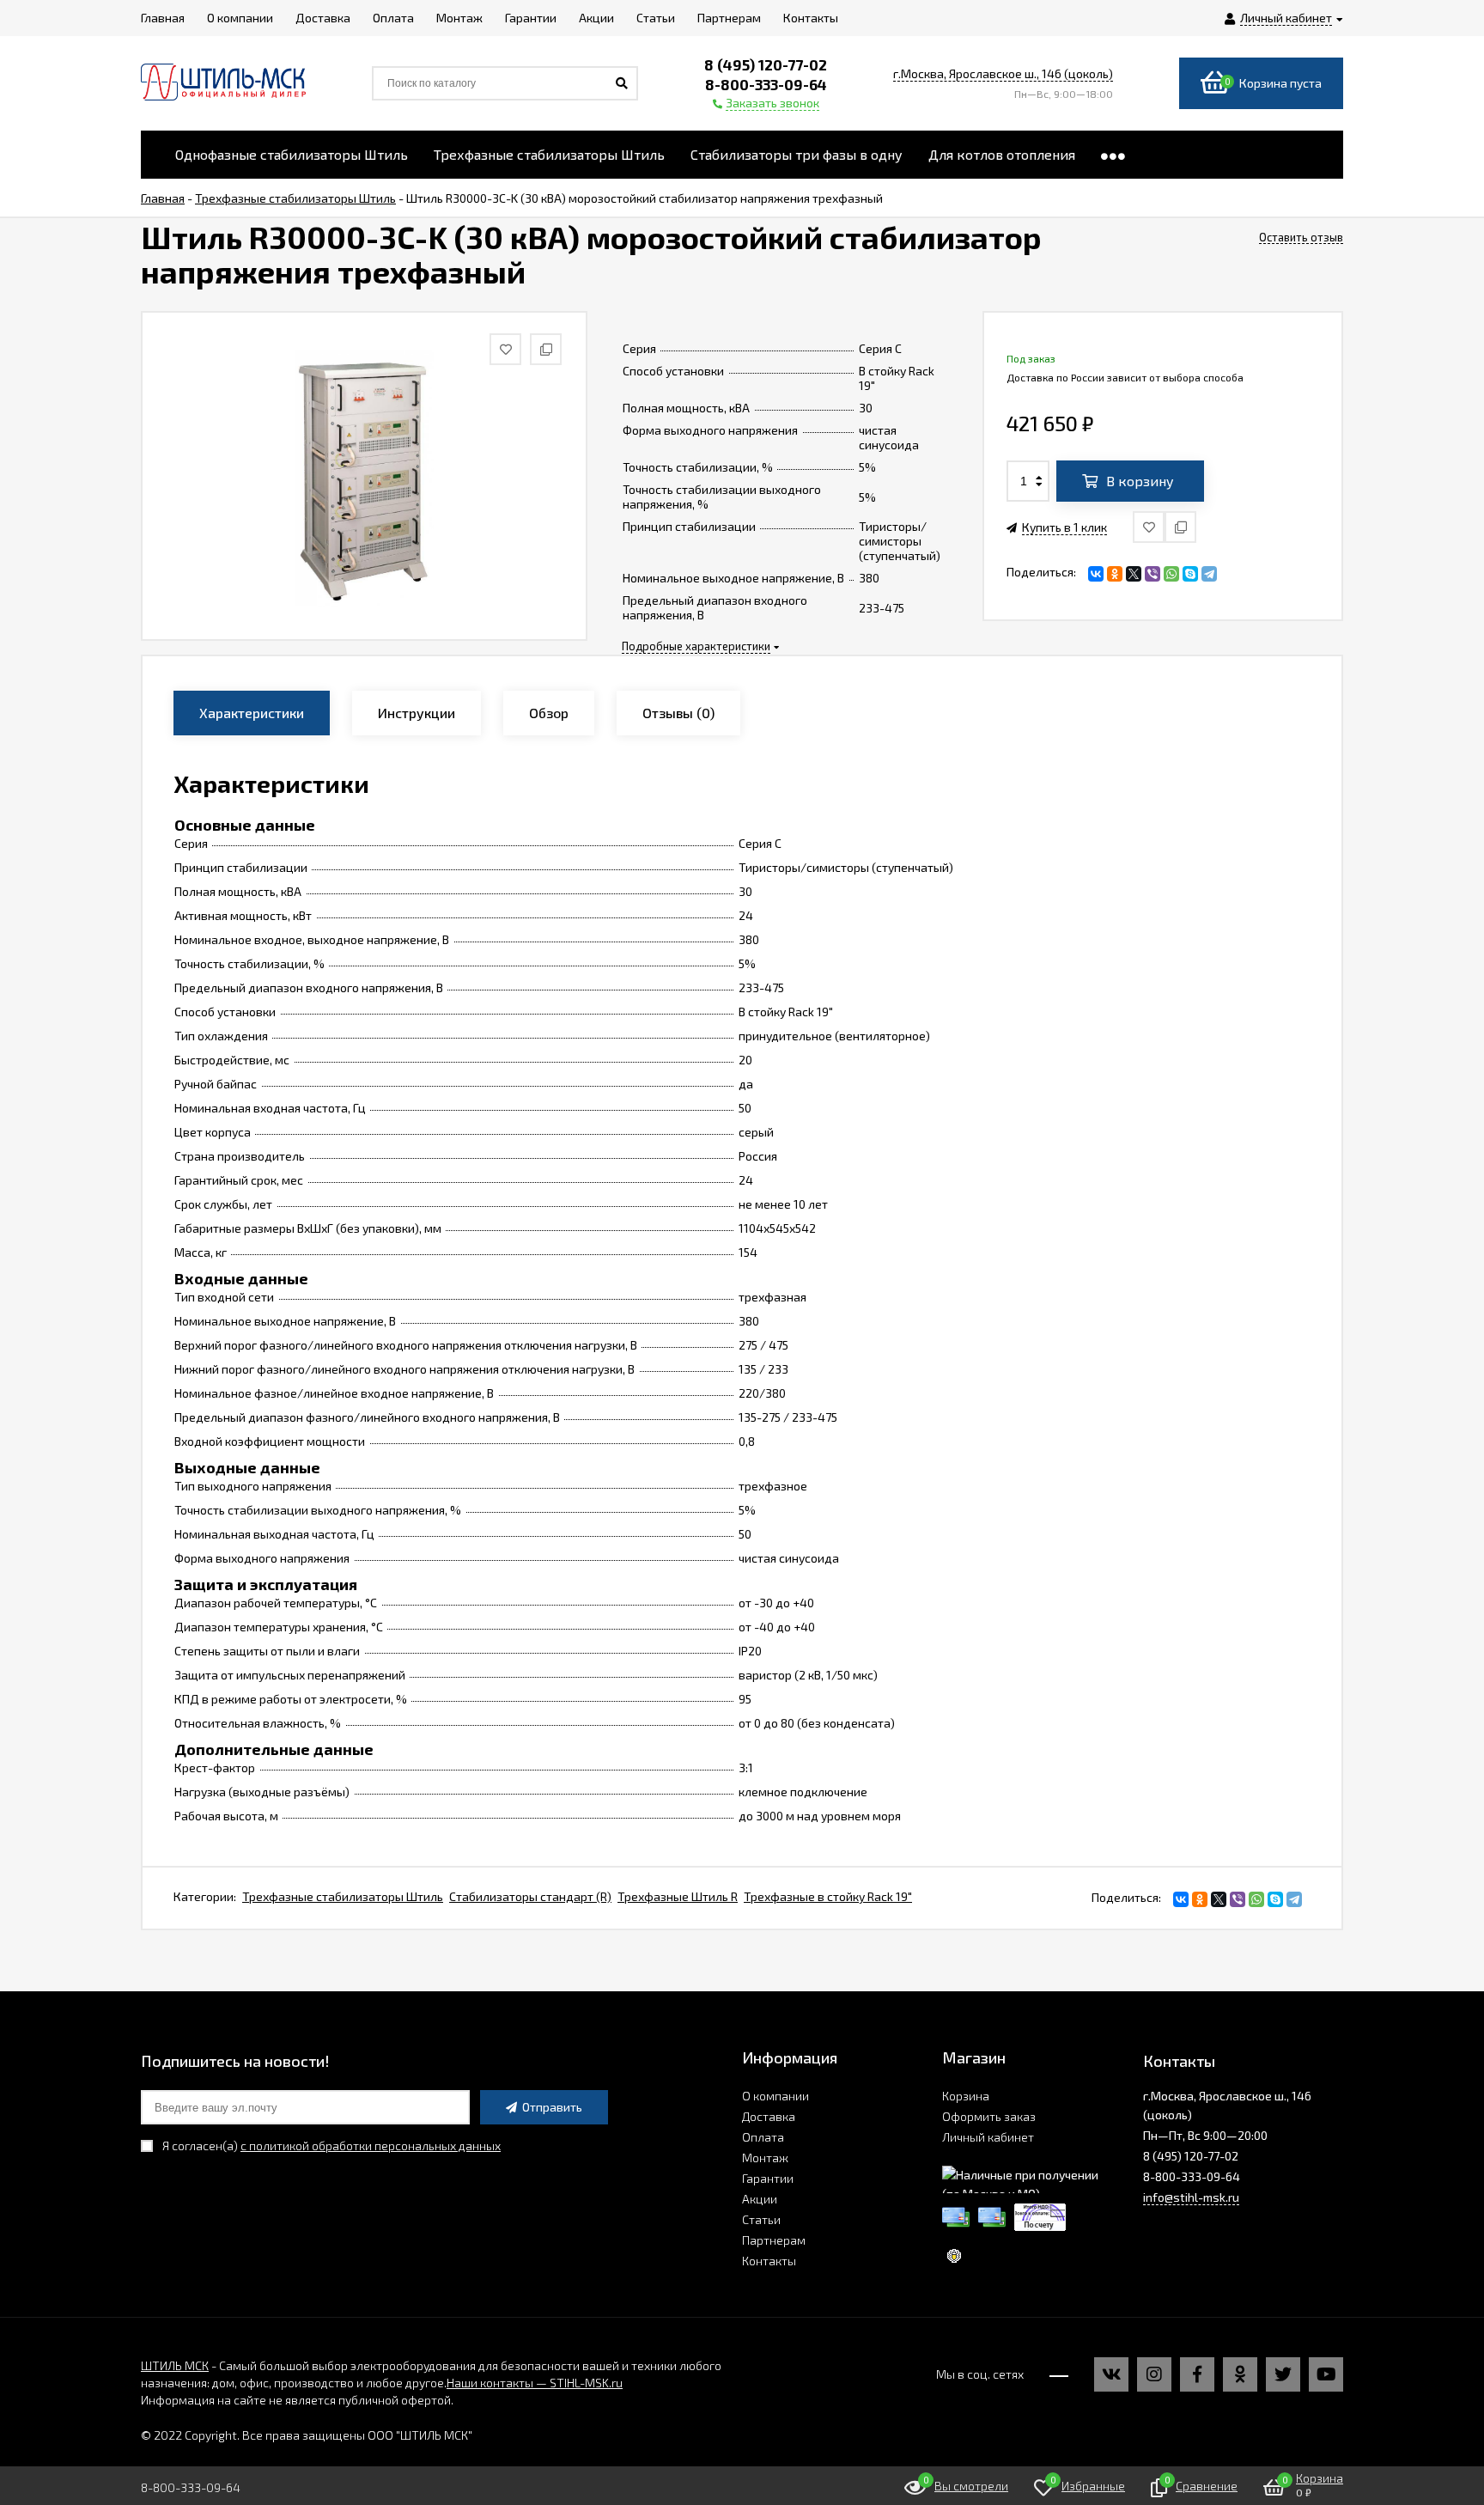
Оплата (763, 2137)
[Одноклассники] (1115, 574)
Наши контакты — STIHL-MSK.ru (535, 2383)
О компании (775, 2096)
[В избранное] (1149, 527)
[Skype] (1190, 574)
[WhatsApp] (1171, 574)
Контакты (769, 2261)
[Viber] (1153, 574)
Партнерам (774, 2240)
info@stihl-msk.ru (1191, 2197)
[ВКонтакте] (1096, 574)
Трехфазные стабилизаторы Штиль (343, 1896)
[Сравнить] (1180, 527)
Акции (760, 2199)
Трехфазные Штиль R (678, 1896)
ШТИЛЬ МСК (175, 2365)
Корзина (966, 2096)
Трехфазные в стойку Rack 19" (828, 1896)
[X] (1134, 574)
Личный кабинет (988, 2137)
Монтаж (765, 2158)
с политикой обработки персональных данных (371, 2145)
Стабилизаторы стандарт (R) (530, 1896)
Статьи (761, 2219)
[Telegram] (1209, 574)
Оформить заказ (989, 2116)
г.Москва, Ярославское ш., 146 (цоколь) (1003, 73)
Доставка (769, 2116)
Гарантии (768, 2178)
